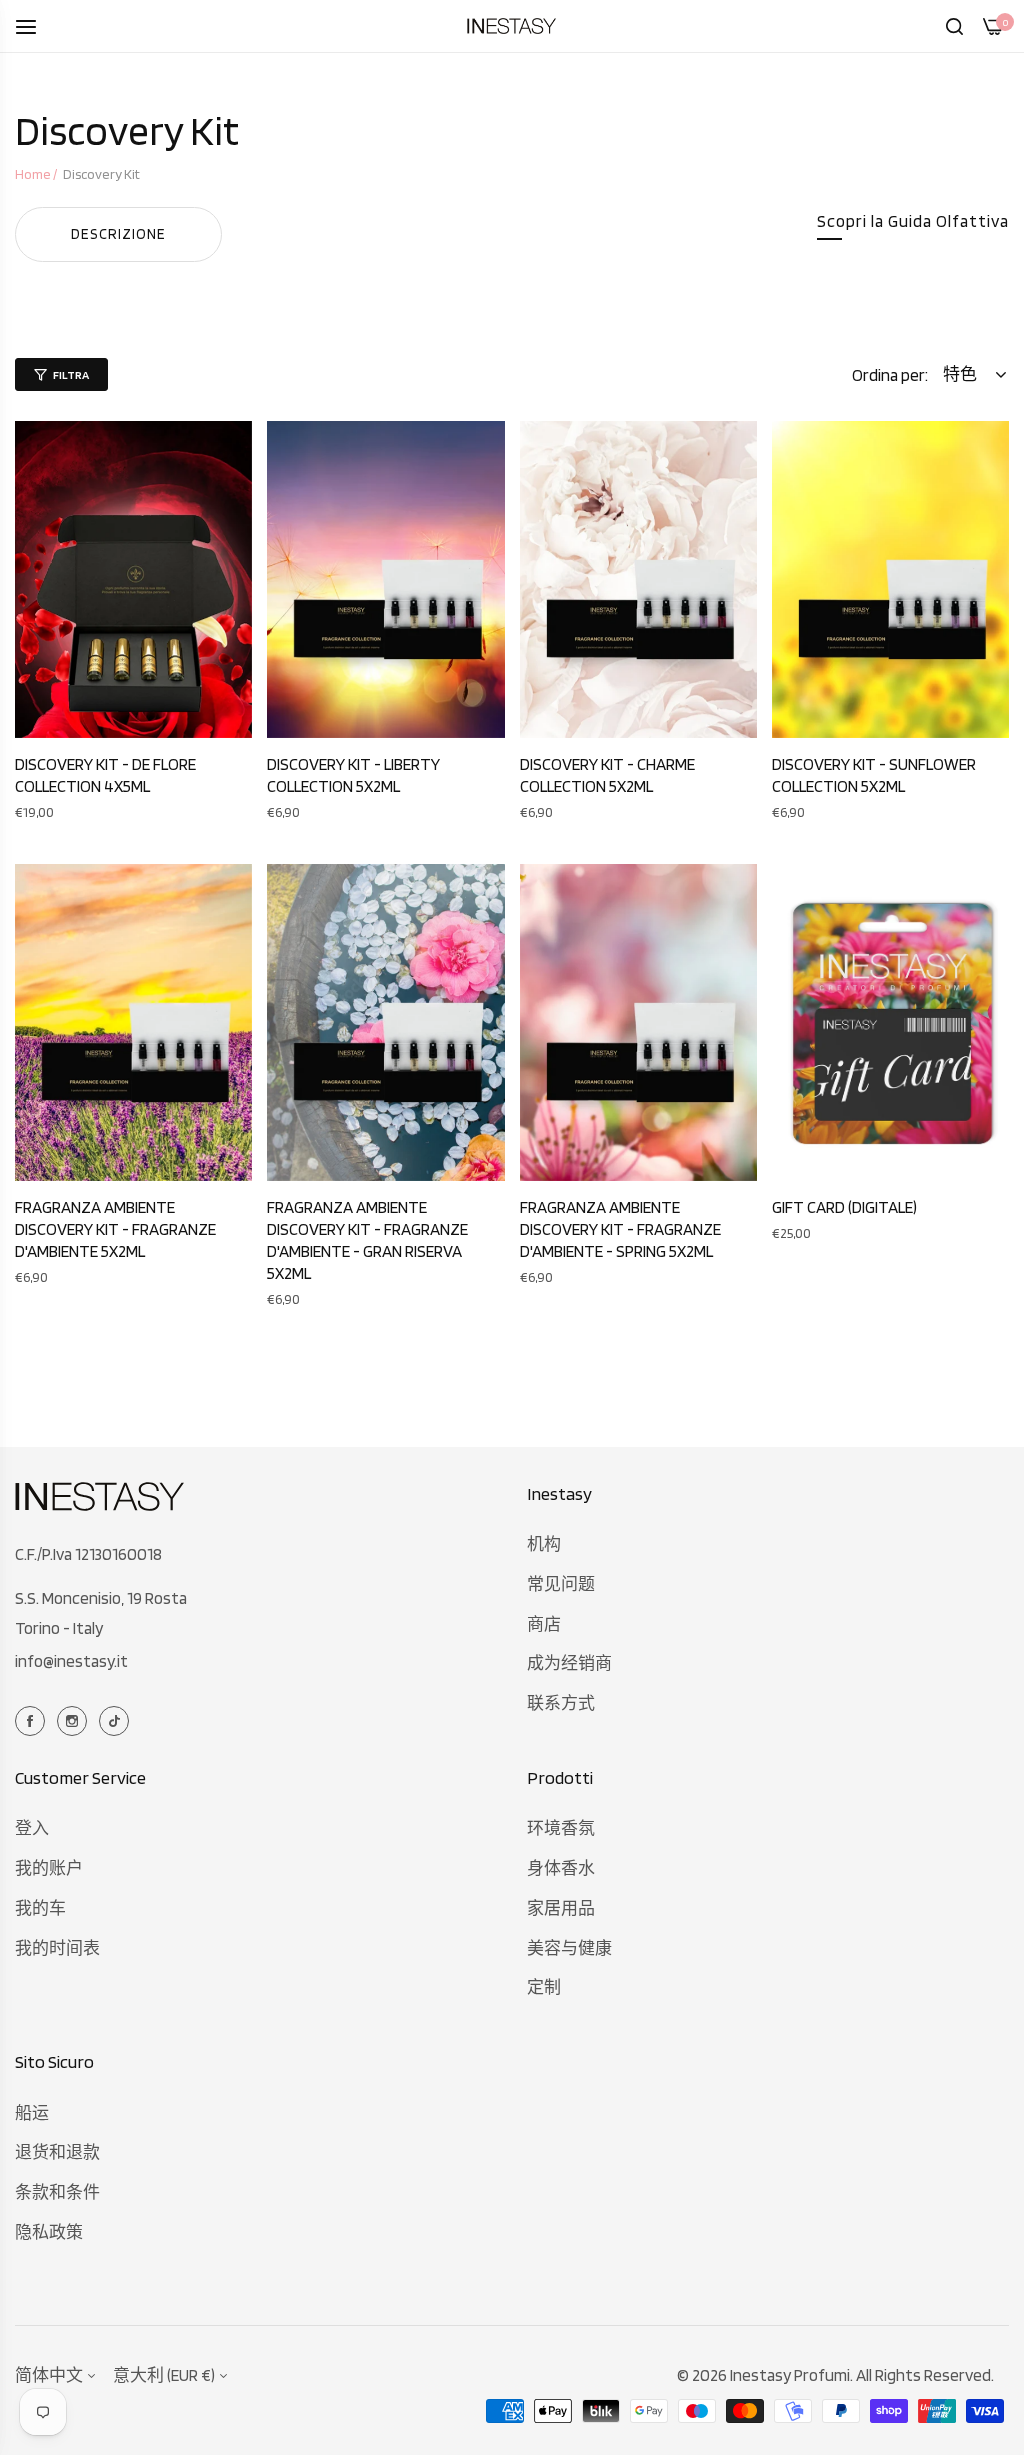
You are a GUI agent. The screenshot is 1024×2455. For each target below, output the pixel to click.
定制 (544, 1987)
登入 (32, 1828)
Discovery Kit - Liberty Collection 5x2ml (353, 775)
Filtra (71, 374)
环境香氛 (561, 1828)
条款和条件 (57, 2192)
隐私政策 (49, 2232)
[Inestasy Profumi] (512, 26)
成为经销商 (569, 1663)
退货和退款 (57, 2152)
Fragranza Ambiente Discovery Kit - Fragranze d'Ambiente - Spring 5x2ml (620, 1229)
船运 (32, 2113)
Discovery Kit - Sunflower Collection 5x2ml (874, 775)
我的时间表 (57, 1948)
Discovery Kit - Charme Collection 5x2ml (607, 775)
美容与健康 (569, 1948)
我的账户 (49, 1868)
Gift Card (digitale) (844, 1207)
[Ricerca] (954, 26)
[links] (33, 1719)
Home (33, 174)
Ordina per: (890, 375)
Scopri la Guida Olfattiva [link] (913, 221)
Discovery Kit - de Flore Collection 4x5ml (105, 775)
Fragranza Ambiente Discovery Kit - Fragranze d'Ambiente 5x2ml (115, 1229)
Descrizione (118, 234)
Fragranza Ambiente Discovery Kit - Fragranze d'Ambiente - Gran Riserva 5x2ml (367, 1240)
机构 (544, 1544)
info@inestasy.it (71, 1661)
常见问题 (561, 1584)
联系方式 (561, 1703)
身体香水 (561, 1868)
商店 (544, 1624)
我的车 (40, 1908)
